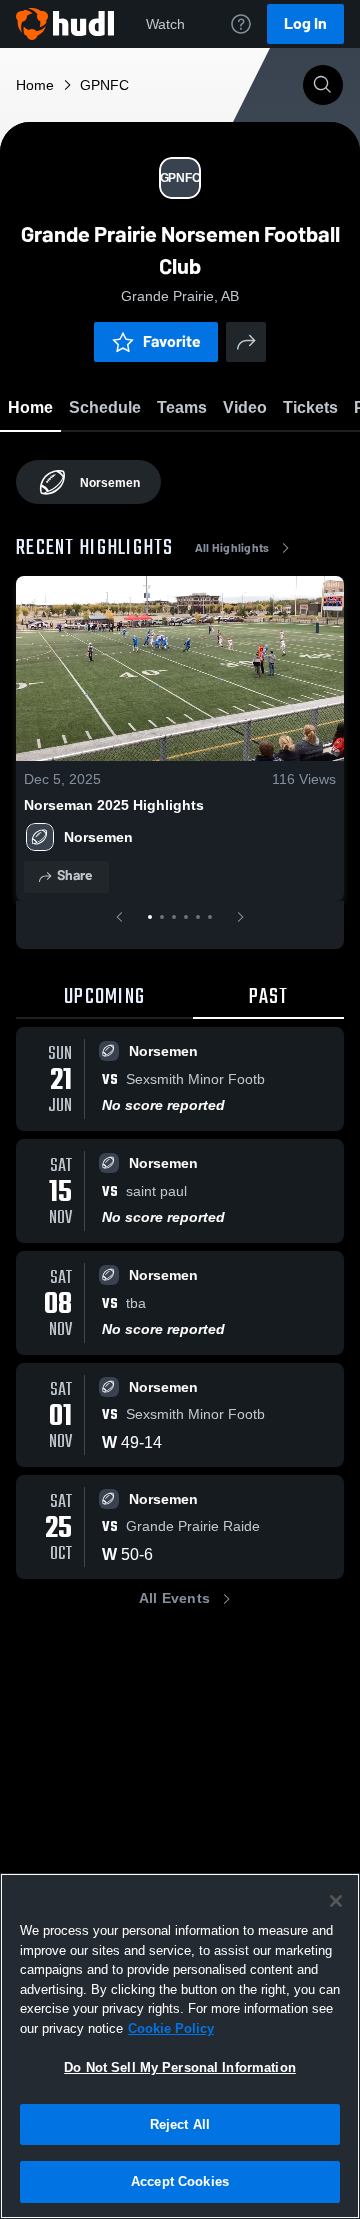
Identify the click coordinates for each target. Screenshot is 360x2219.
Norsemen (98, 837)
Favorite (172, 341)
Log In (305, 23)
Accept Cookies (180, 2181)
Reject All (180, 2124)
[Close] (336, 1901)
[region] (180, 2046)
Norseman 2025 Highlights (114, 805)
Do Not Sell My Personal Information (180, 2067)
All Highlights (232, 548)
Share (74, 875)
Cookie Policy (171, 2028)
